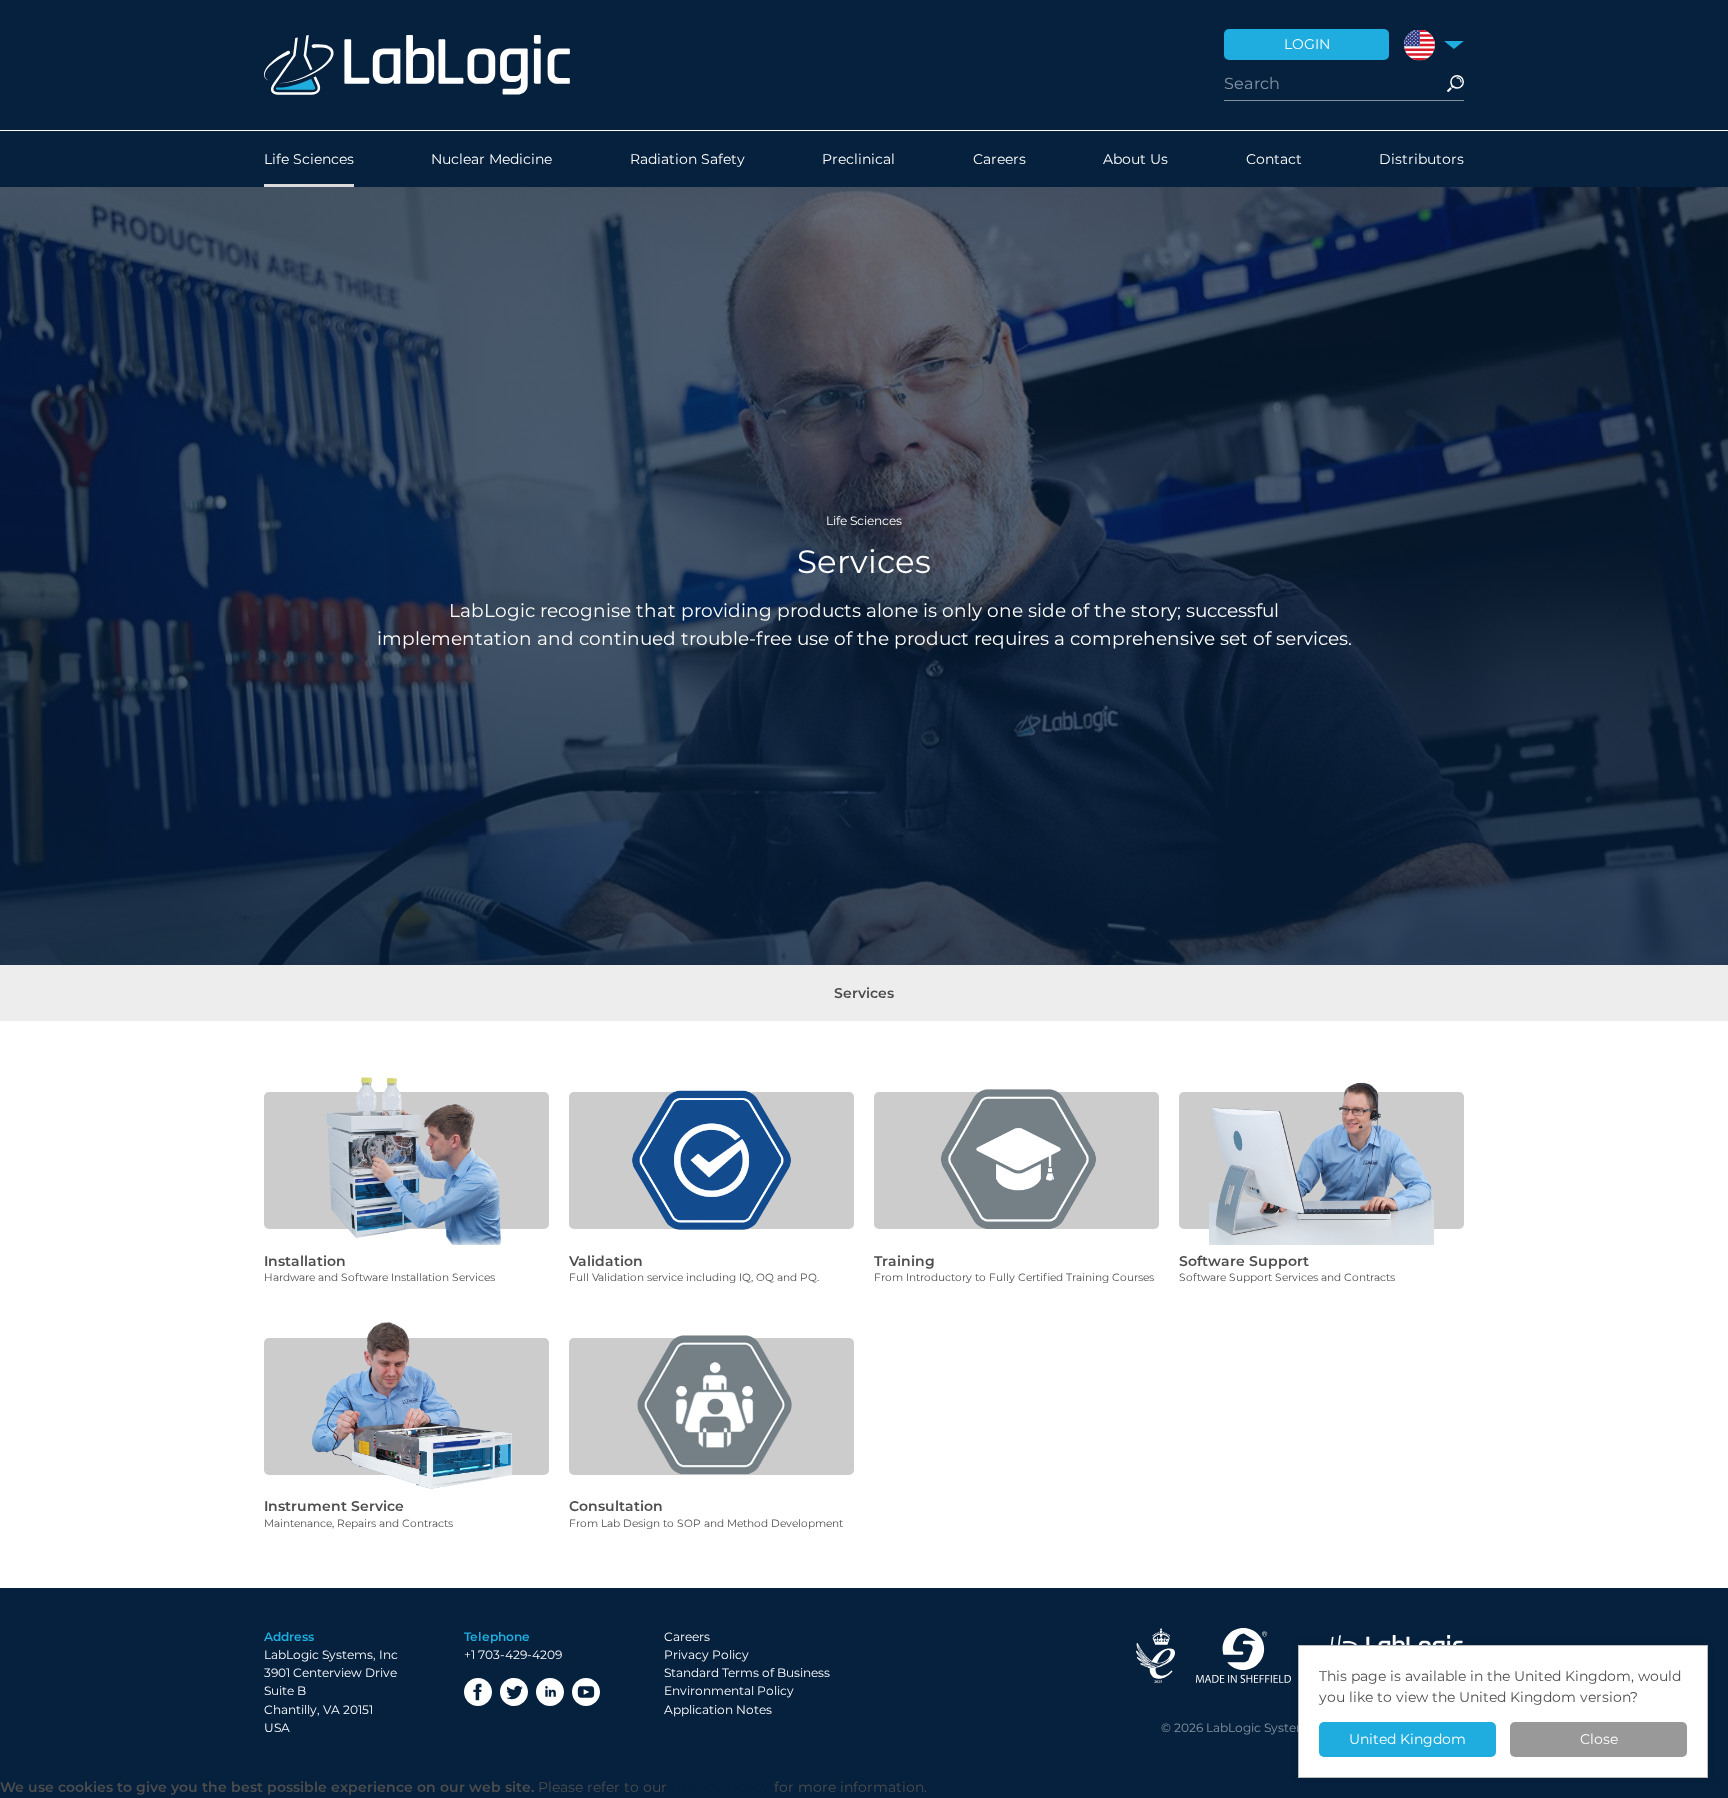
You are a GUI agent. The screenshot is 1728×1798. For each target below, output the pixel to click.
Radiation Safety (687, 159)
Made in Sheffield (1243, 1655)
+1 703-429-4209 (513, 1654)
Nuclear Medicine (491, 159)
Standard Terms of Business (747, 1672)
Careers (999, 159)
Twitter (514, 1692)
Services (864, 993)
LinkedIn (550, 1692)
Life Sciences (309, 159)
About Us (1135, 159)
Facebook (478, 1692)
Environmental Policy (729, 1690)
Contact (1274, 159)
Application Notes (718, 1709)
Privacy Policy (706, 1654)
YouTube (586, 1692)
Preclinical (858, 159)
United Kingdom (1407, 1739)
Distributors (1421, 159)
